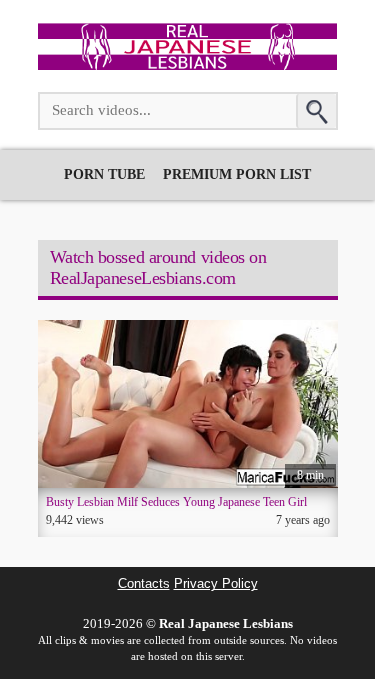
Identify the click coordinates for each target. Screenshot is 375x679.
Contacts (144, 584)
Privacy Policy (216, 584)
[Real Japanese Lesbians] (188, 64)
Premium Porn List (237, 174)
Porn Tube (104, 174)
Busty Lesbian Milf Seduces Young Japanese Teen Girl (176, 502)
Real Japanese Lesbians (226, 623)
